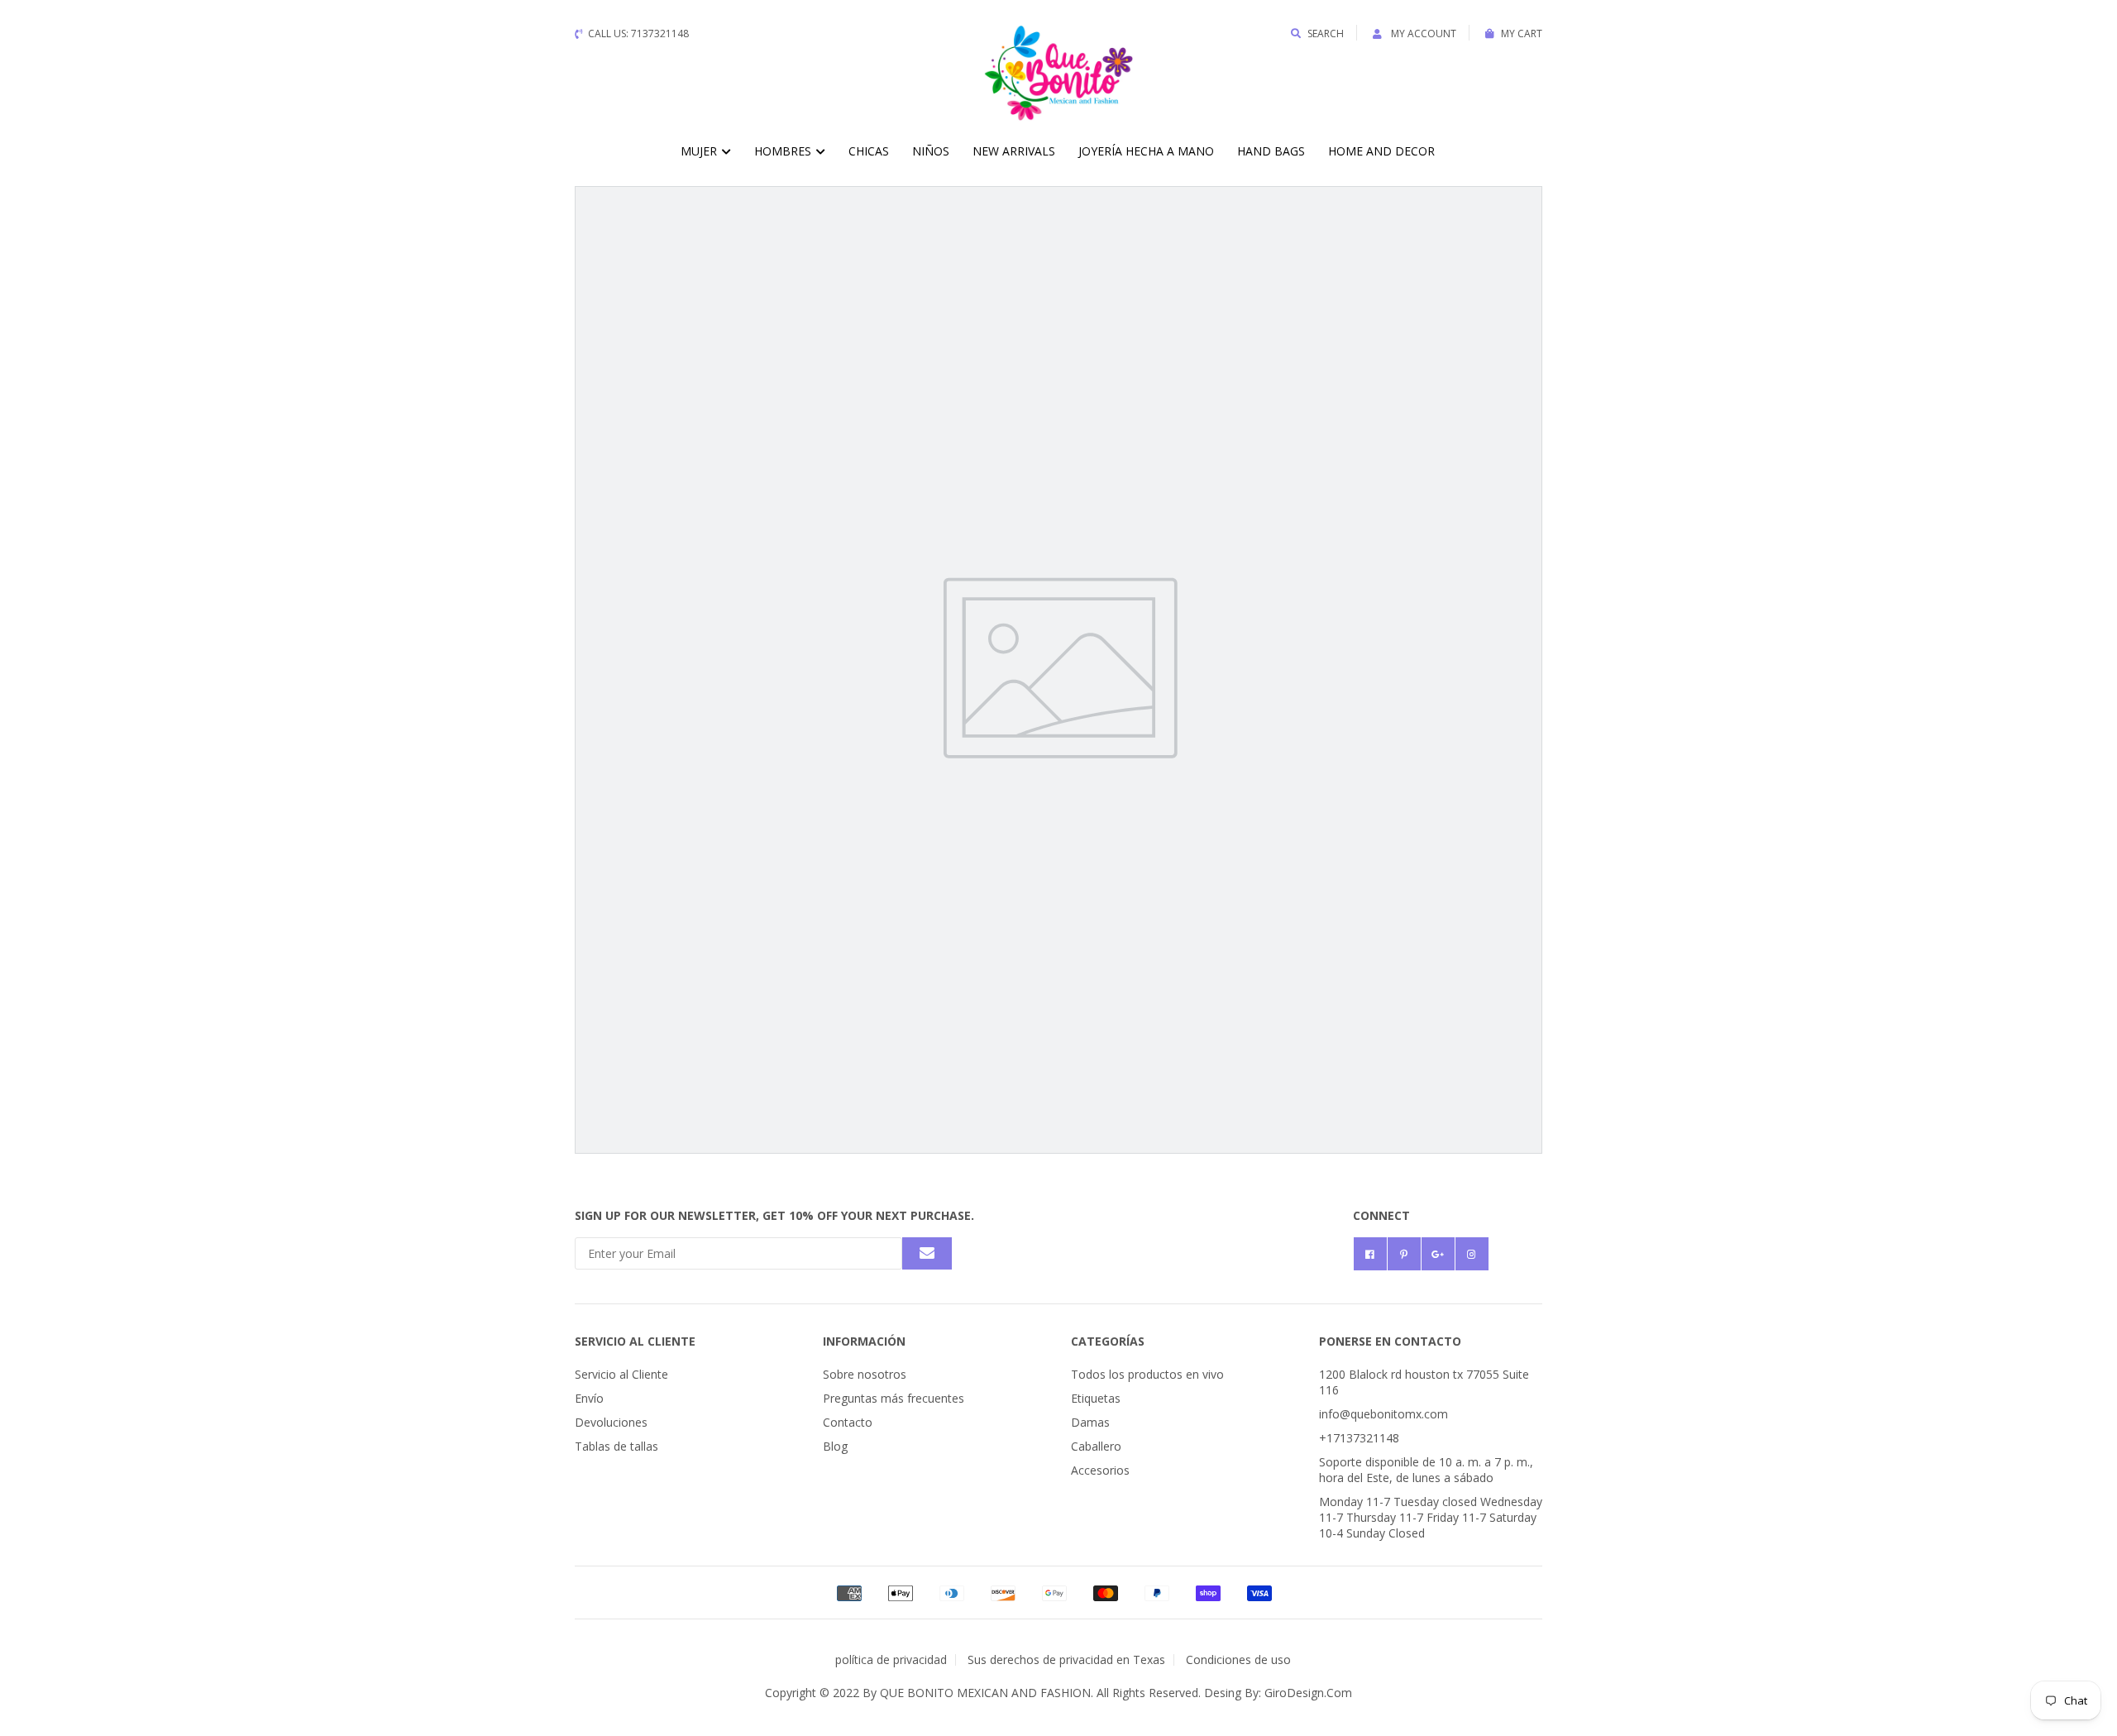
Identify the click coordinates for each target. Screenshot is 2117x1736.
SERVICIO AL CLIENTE (635, 1341)
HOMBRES (784, 151)
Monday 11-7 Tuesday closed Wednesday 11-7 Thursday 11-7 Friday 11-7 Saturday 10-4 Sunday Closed (1431, 1517)
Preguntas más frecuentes (894, 1398)
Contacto (848, 1422)
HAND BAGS (1271, 151)
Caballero (1096, 1446)
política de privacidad (891, 1659)
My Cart (1522, 33)
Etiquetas (1096, 1398)
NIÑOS (931, 151)
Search (1326, 33)
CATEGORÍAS (1108, 1341)
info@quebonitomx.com (1383, 1414)
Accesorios (1100, 1470)
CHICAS (869, 151)
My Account (1422, 33)
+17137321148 (1359, 1438)
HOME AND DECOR (1381, 151)
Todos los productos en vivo (1147, 1374)
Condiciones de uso (1238, 1659)
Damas (1090, 1422)
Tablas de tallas (616, 1446)
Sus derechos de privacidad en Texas (1066, 1659)
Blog (835, 1446)
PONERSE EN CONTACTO (1390, 1341)
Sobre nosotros (865, 1374)
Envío (589, 1398)
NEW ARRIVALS (1014, 151)
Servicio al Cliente (621, 1374)
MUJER (700, 151)
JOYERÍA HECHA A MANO (1146, 151)
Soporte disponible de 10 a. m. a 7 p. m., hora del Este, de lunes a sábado (1426, 1470)
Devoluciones (611, 1422)
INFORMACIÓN (864, 1341)
